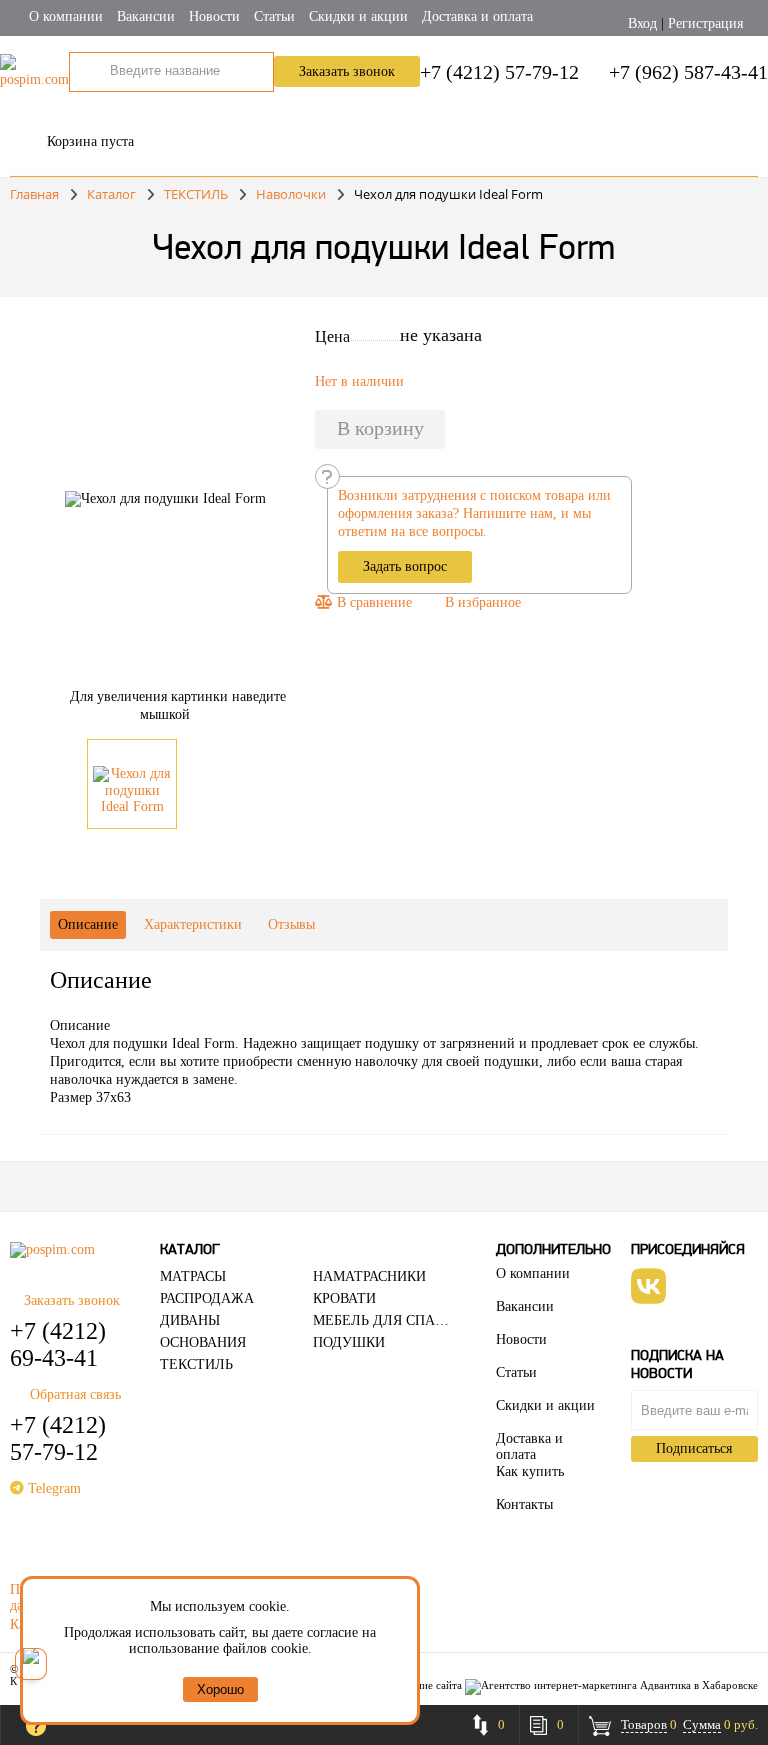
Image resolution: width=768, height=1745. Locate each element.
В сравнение (372, 602)
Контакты (524, 1504)
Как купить (530, 1471)
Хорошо (220, 1689)
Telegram (52, 1488)
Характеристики (193, 924)
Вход (642, 23)
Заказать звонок (347, 71)
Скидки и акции (358, 16)
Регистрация (705, 23)
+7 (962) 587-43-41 (688, 72)
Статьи (274, 16)
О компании (66, 16)
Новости (214, 16)
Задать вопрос (405, 566)
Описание (88, 924)
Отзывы (291, 924)
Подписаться (694, 1448)
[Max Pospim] (31, 1664)
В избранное (483, 602)
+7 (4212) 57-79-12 (499, 72)
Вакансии (146, 16)
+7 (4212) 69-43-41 (58, 1344)
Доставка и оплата (477, 16)
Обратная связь (75, 1394)
